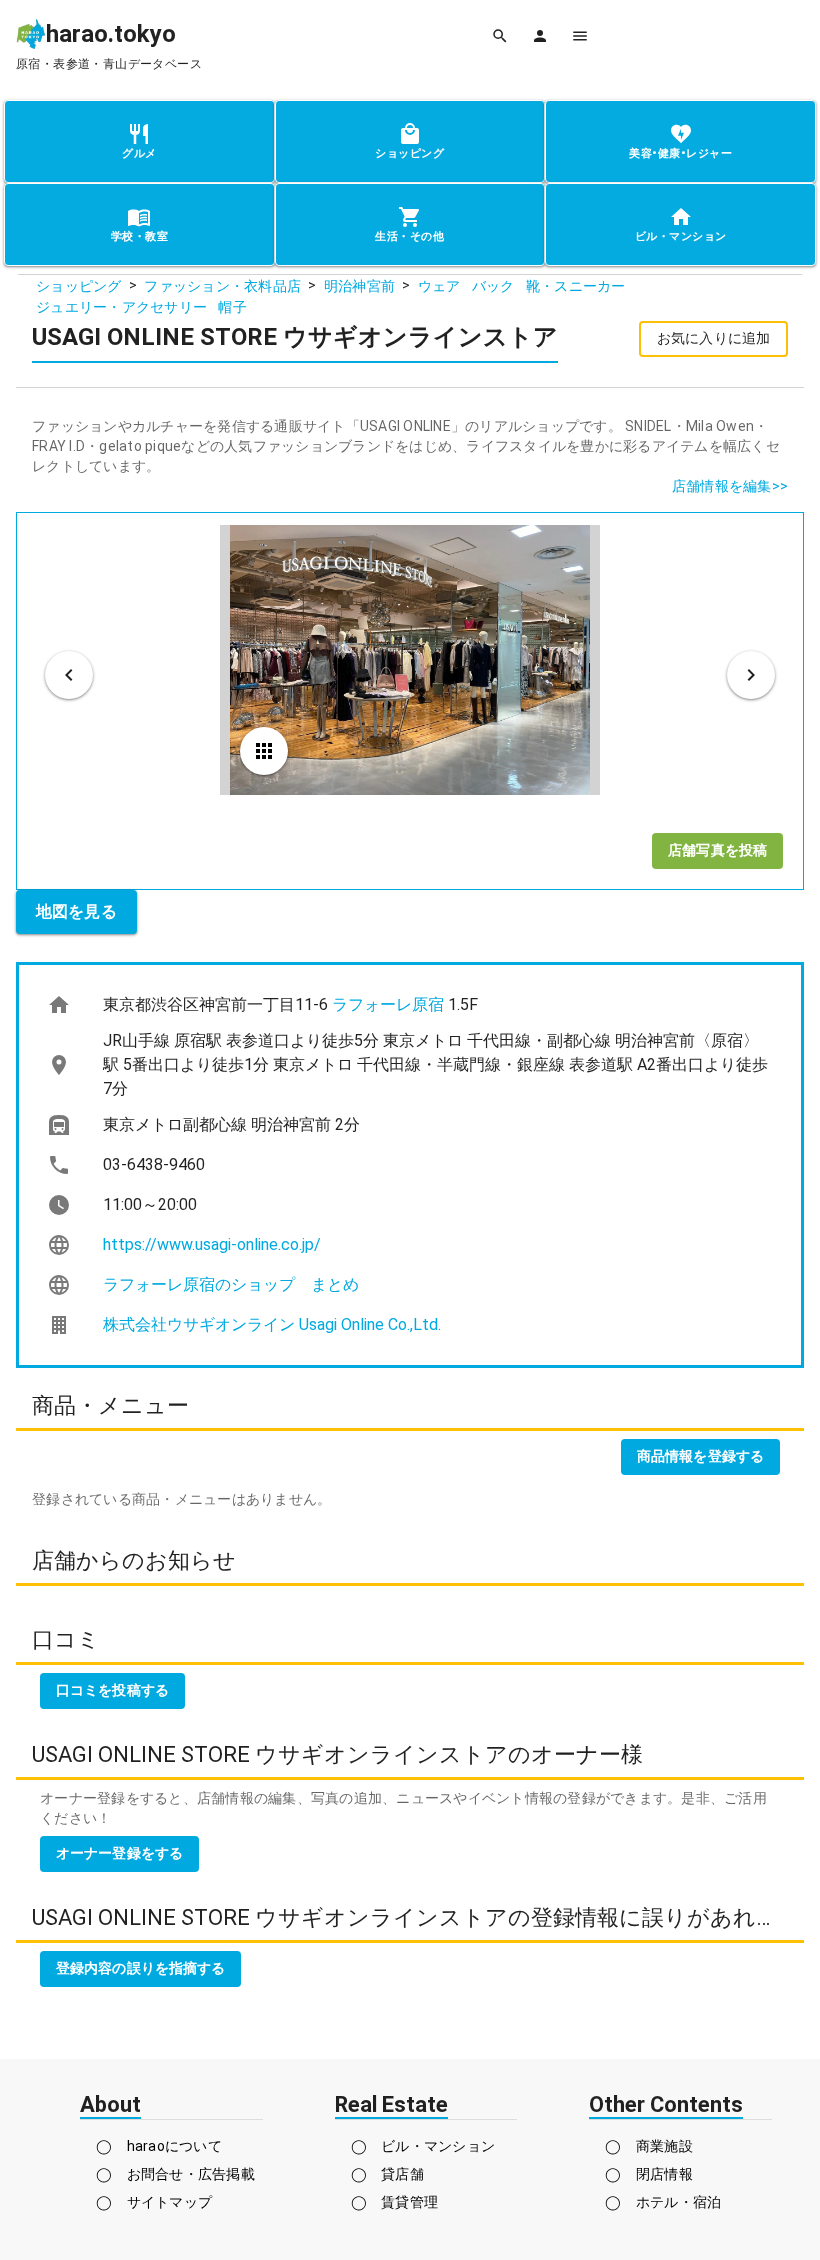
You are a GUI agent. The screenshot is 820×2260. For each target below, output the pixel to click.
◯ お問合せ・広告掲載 (175, 2174)
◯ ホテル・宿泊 (663, 2202)
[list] (410, 1165)
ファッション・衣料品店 (222, 286)
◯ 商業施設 (649, 2146)
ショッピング (79, 286)
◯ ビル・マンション (423, 2146)
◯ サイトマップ (154, 2202)
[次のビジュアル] (751, 675)
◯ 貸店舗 (387, 2174)
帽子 (232, 307)
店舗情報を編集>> (730, 486)
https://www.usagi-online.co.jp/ (212, 1244)
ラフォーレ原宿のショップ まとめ (231, 1284)
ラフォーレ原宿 (388, 1004)
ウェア (439, 286)
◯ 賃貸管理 (395, 2202)
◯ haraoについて (159, 2146)
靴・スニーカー (576, 286)
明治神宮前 (359, 286)
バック (493, 286)
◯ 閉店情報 (649, 2174)
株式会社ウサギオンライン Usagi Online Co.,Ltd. (272, 1324)
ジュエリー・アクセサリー (121, 307)
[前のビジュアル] (69, 675)
